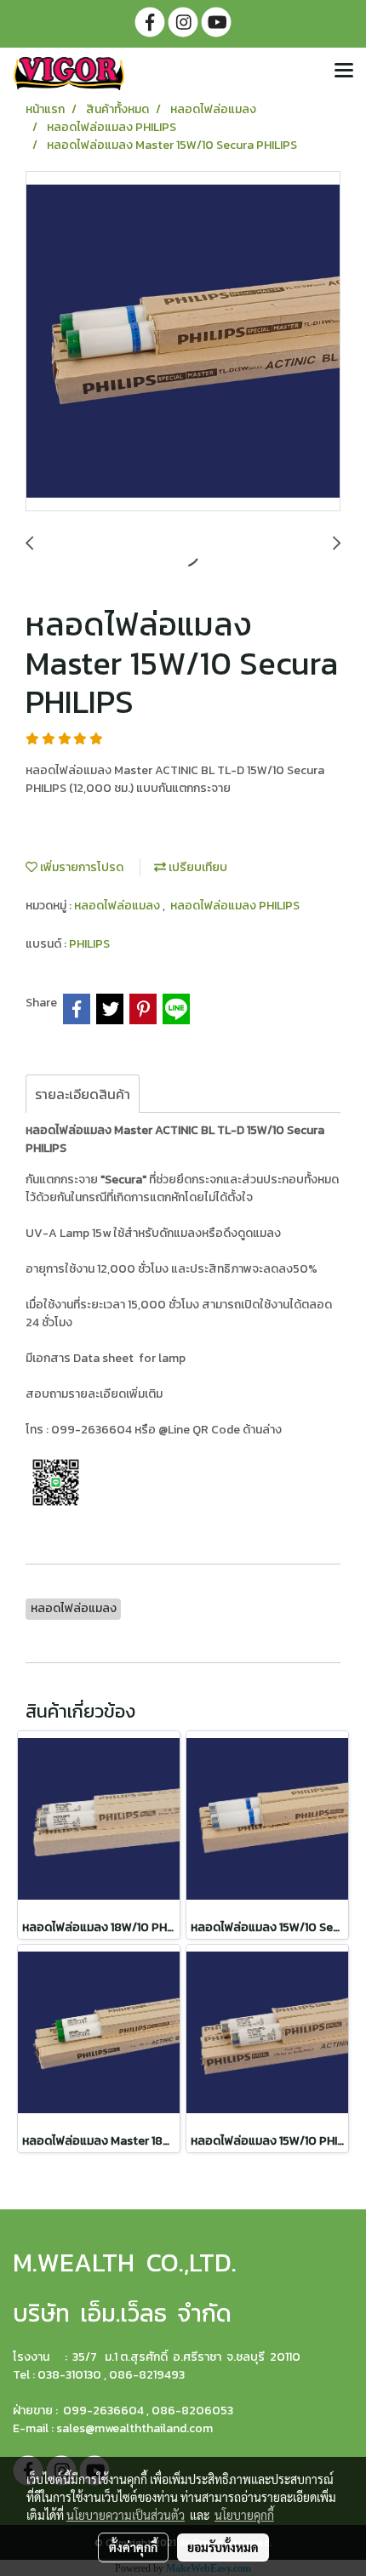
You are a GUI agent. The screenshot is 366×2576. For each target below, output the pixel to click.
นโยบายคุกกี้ (244, 2515)
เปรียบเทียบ (197, 867)
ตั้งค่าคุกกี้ (133, 2547)
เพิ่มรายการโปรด (80, 867)
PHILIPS (89, 944)
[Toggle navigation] (344, 71)
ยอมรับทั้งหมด (223, 2547)
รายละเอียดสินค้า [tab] (83, 1094)
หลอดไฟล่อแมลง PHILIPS (235, 906)
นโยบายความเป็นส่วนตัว (126, 2515)
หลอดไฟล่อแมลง (118, 906)
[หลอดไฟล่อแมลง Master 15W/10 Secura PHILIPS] (183, 342)
